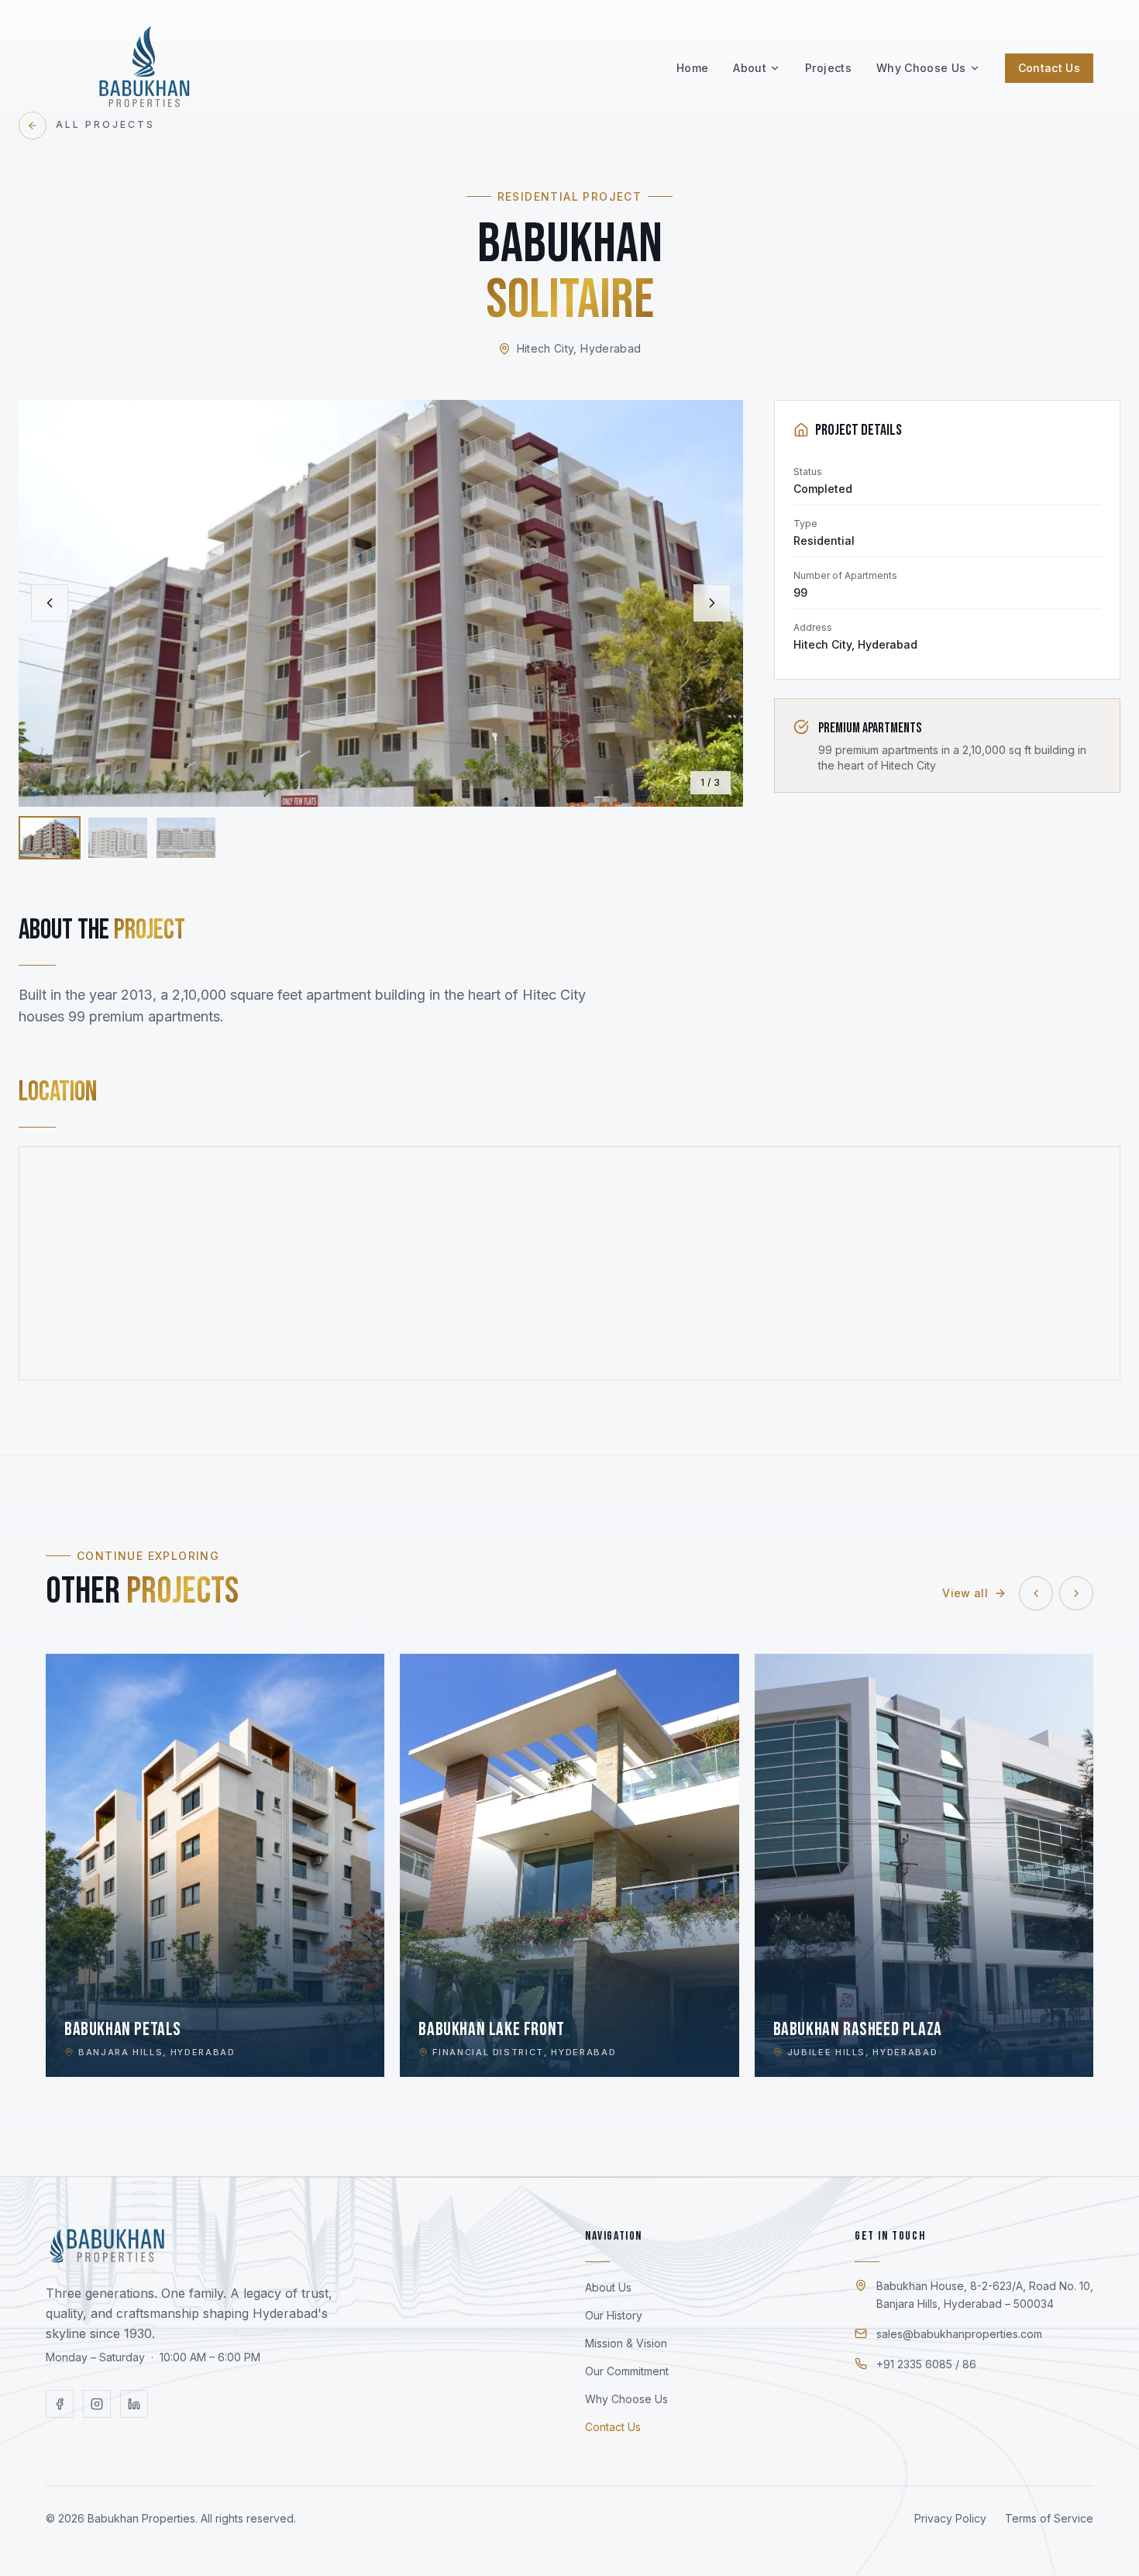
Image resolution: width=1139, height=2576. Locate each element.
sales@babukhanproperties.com (959, 2334)
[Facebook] (60, 2404)
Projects (828, 68)
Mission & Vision (626, 2343)
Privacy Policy (950, 2518)
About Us (608, 2287)
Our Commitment (627, 2371)
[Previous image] (50, 603)
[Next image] (712, 603)
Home (692, 68)
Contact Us (1050, 68)
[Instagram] (97, 2404)
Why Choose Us (921, 68)
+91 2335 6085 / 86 (926, 2364)
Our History (614, 2315)
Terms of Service (1049, 2518)
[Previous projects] (1036, 1593)
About (750, 68)
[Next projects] (1076, 1593)
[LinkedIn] (134, 2404)
